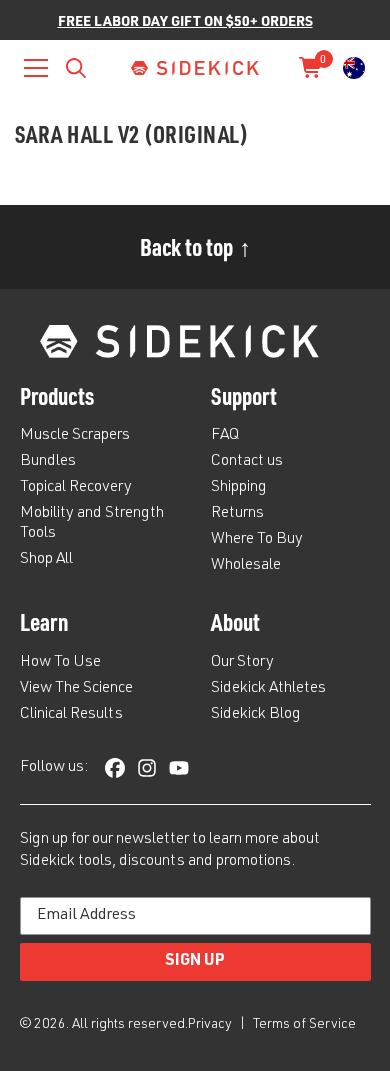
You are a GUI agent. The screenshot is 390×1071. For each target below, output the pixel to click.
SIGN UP (195, 962)
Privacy (211, 1025)
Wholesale (246, 566)
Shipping (239, 488)
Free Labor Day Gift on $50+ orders (185, 20)
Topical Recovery (76, 488)
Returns (237, 514)
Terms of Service (304, 1025)
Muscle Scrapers (75, 436)
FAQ (225, 436)
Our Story (242, 663)
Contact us (247, 462)
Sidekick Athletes (268, 689)
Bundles (48, 462)
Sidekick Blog (256, 715)
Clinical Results (71, 715)
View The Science (76, 689)
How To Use (60, 663)
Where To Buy (257, 540)
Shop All (46, 560)
